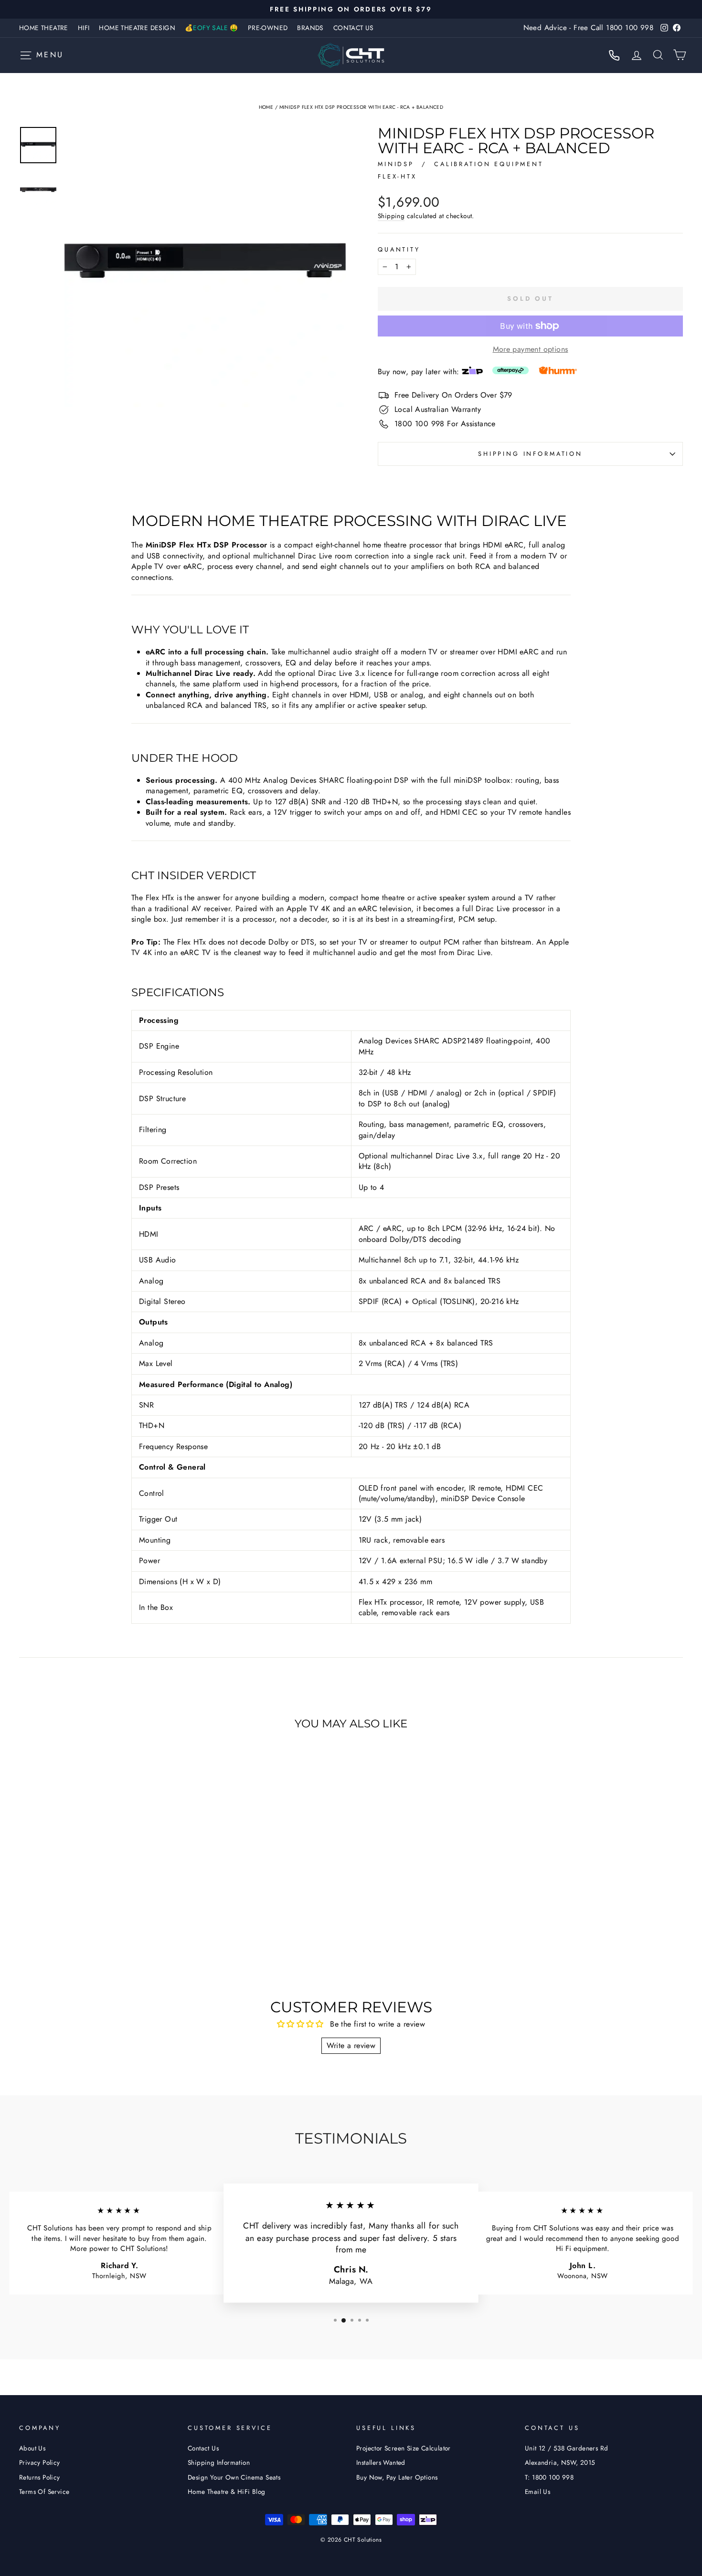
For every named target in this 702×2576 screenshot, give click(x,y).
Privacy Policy (40, 2462)
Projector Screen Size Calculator (404, 2448)
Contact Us (354, 28)
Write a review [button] (351, 2045)
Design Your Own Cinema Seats (234, 2477)
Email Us (537, 2492)
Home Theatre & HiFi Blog (227, 2492)
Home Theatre (44, 28)
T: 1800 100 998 (549, 2477)
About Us (32, 2448)
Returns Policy (40, 2477)
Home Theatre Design (137, 28)
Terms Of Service (44, 2492)
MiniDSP (398, 164)
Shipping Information (219, 2462)
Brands (310, 28)
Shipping (391, 216)
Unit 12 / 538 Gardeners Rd (566, 2448)
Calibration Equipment (489, 164)
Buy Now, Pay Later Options (397, 2477)
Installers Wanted (381, 2462)
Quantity (399, 250)
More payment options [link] (531, 349)
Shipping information (530, 454)
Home (266, 107)
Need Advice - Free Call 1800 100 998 (588, 28)
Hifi (84, 28)
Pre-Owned (268, 28)
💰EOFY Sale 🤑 (212, 28)
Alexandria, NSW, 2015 (560, 2462)
